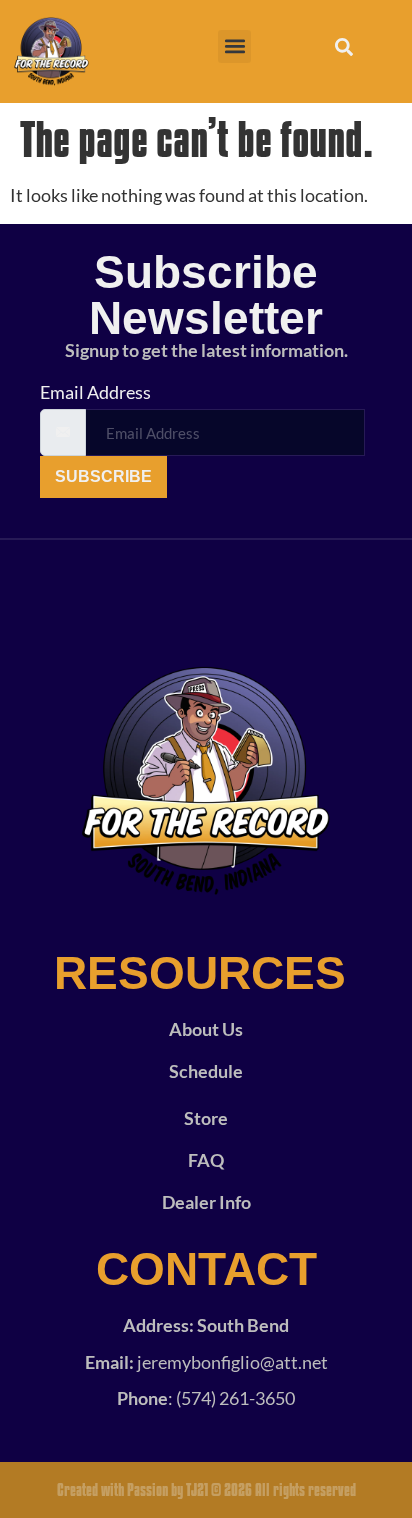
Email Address (95, 392)
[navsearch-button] (344, 51)
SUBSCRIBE (103, 476)
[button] (234, 46)
